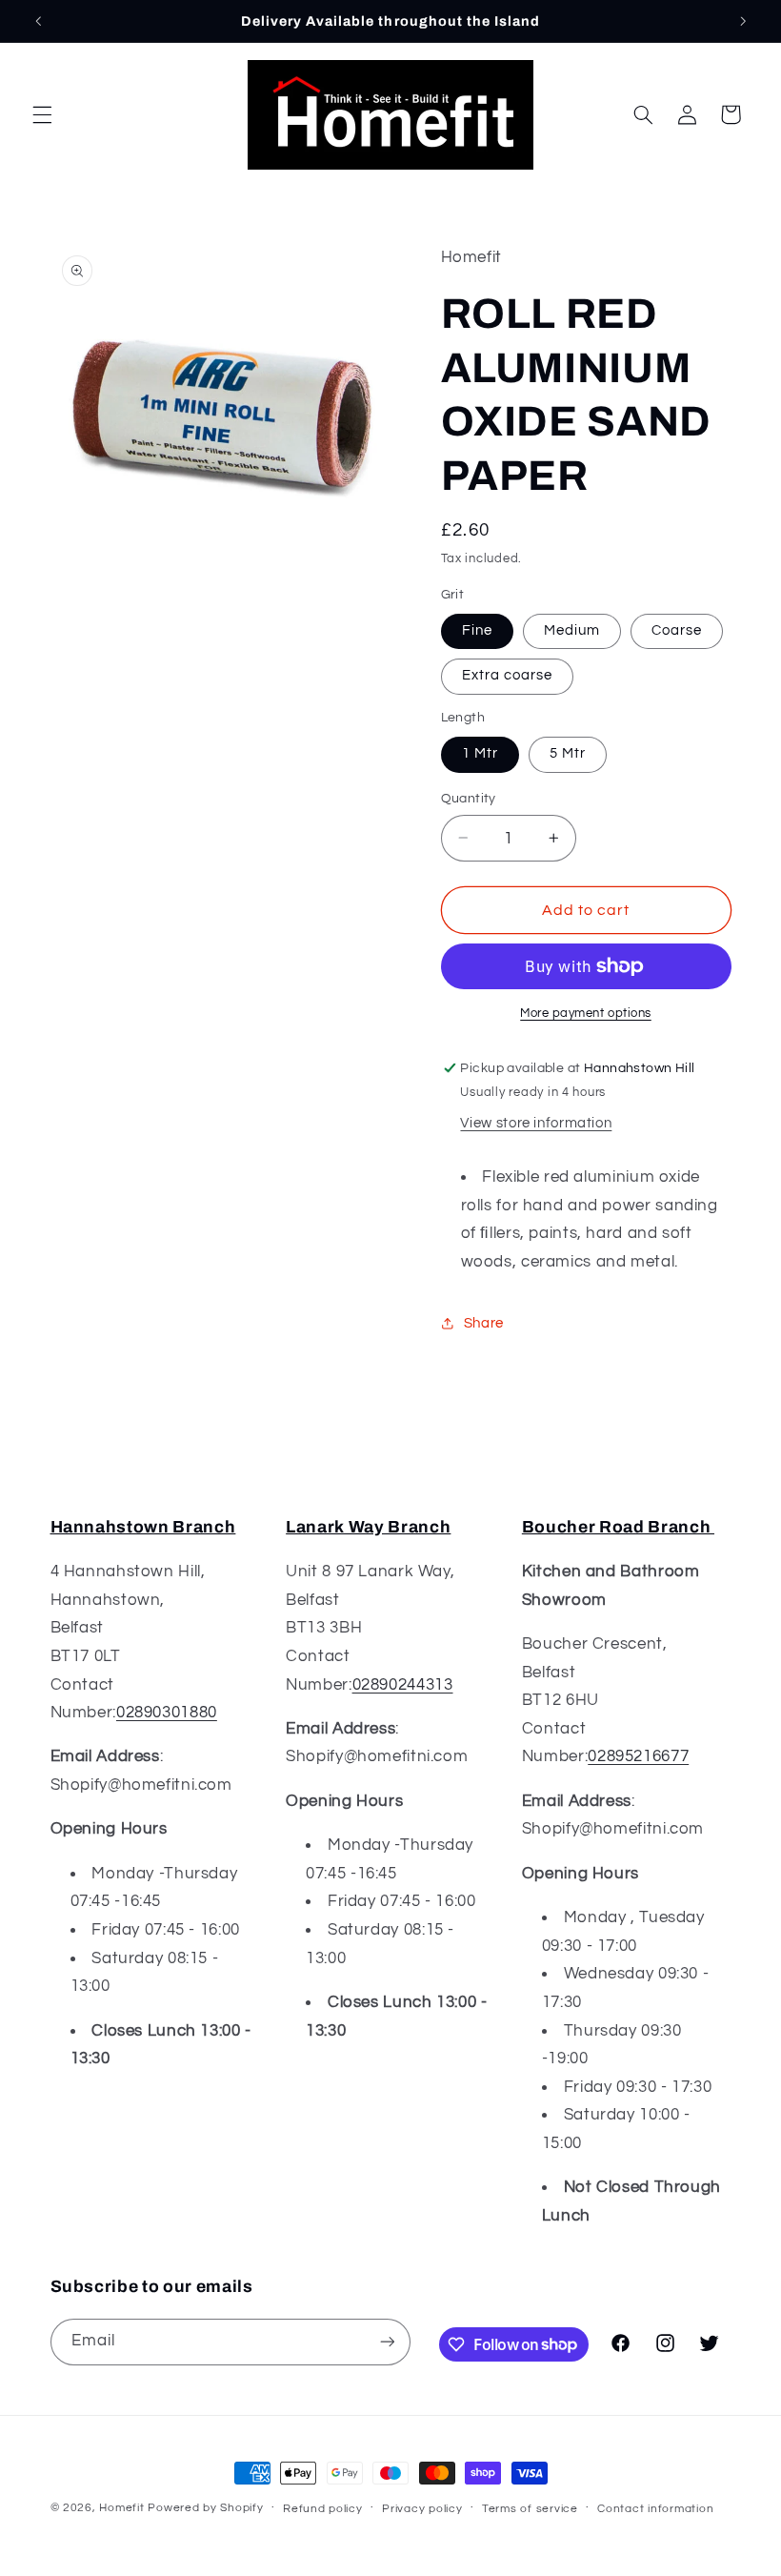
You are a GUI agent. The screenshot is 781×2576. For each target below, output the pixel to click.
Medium (572, 630)
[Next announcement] (743, 21)
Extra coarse (508, 675)
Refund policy (323, 2509)
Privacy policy (422, 2509)
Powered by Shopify (205, 2508)
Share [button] (484, 1323)
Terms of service (530, 2509)
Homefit (121, 2508)
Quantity (469, 799)
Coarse (677, 630)
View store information (536, 1123)
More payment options (586, 1014)
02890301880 (167, 1713)
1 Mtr (480, 753)
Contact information (655, 2509)
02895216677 (638, 1756)
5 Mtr (568, 753)
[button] (42, 114)
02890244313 (403, 1685)
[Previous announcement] (38, 21)
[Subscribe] (387, 2342)
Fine (477, 630)
